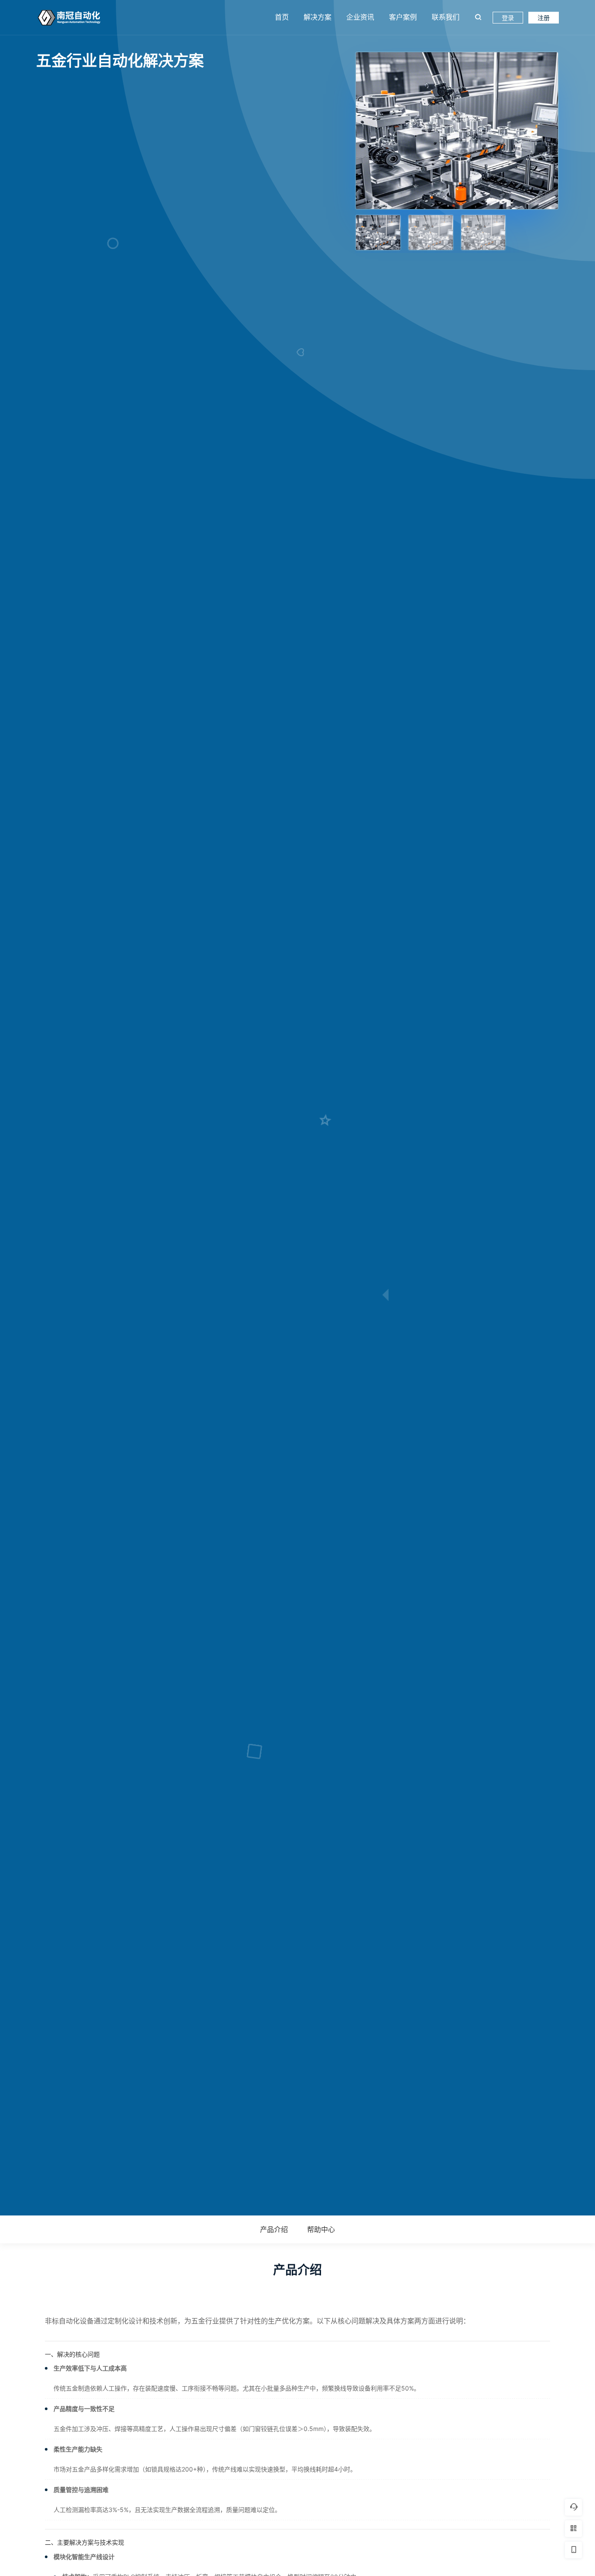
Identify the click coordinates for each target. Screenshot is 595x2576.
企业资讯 (360, 17)
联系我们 (446, 17)
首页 (282, 17)
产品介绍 (274, 2229)
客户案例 (403, 17)
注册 (544, 18)
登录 (508, 18)
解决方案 (318, 17)
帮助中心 (321, 2229)
